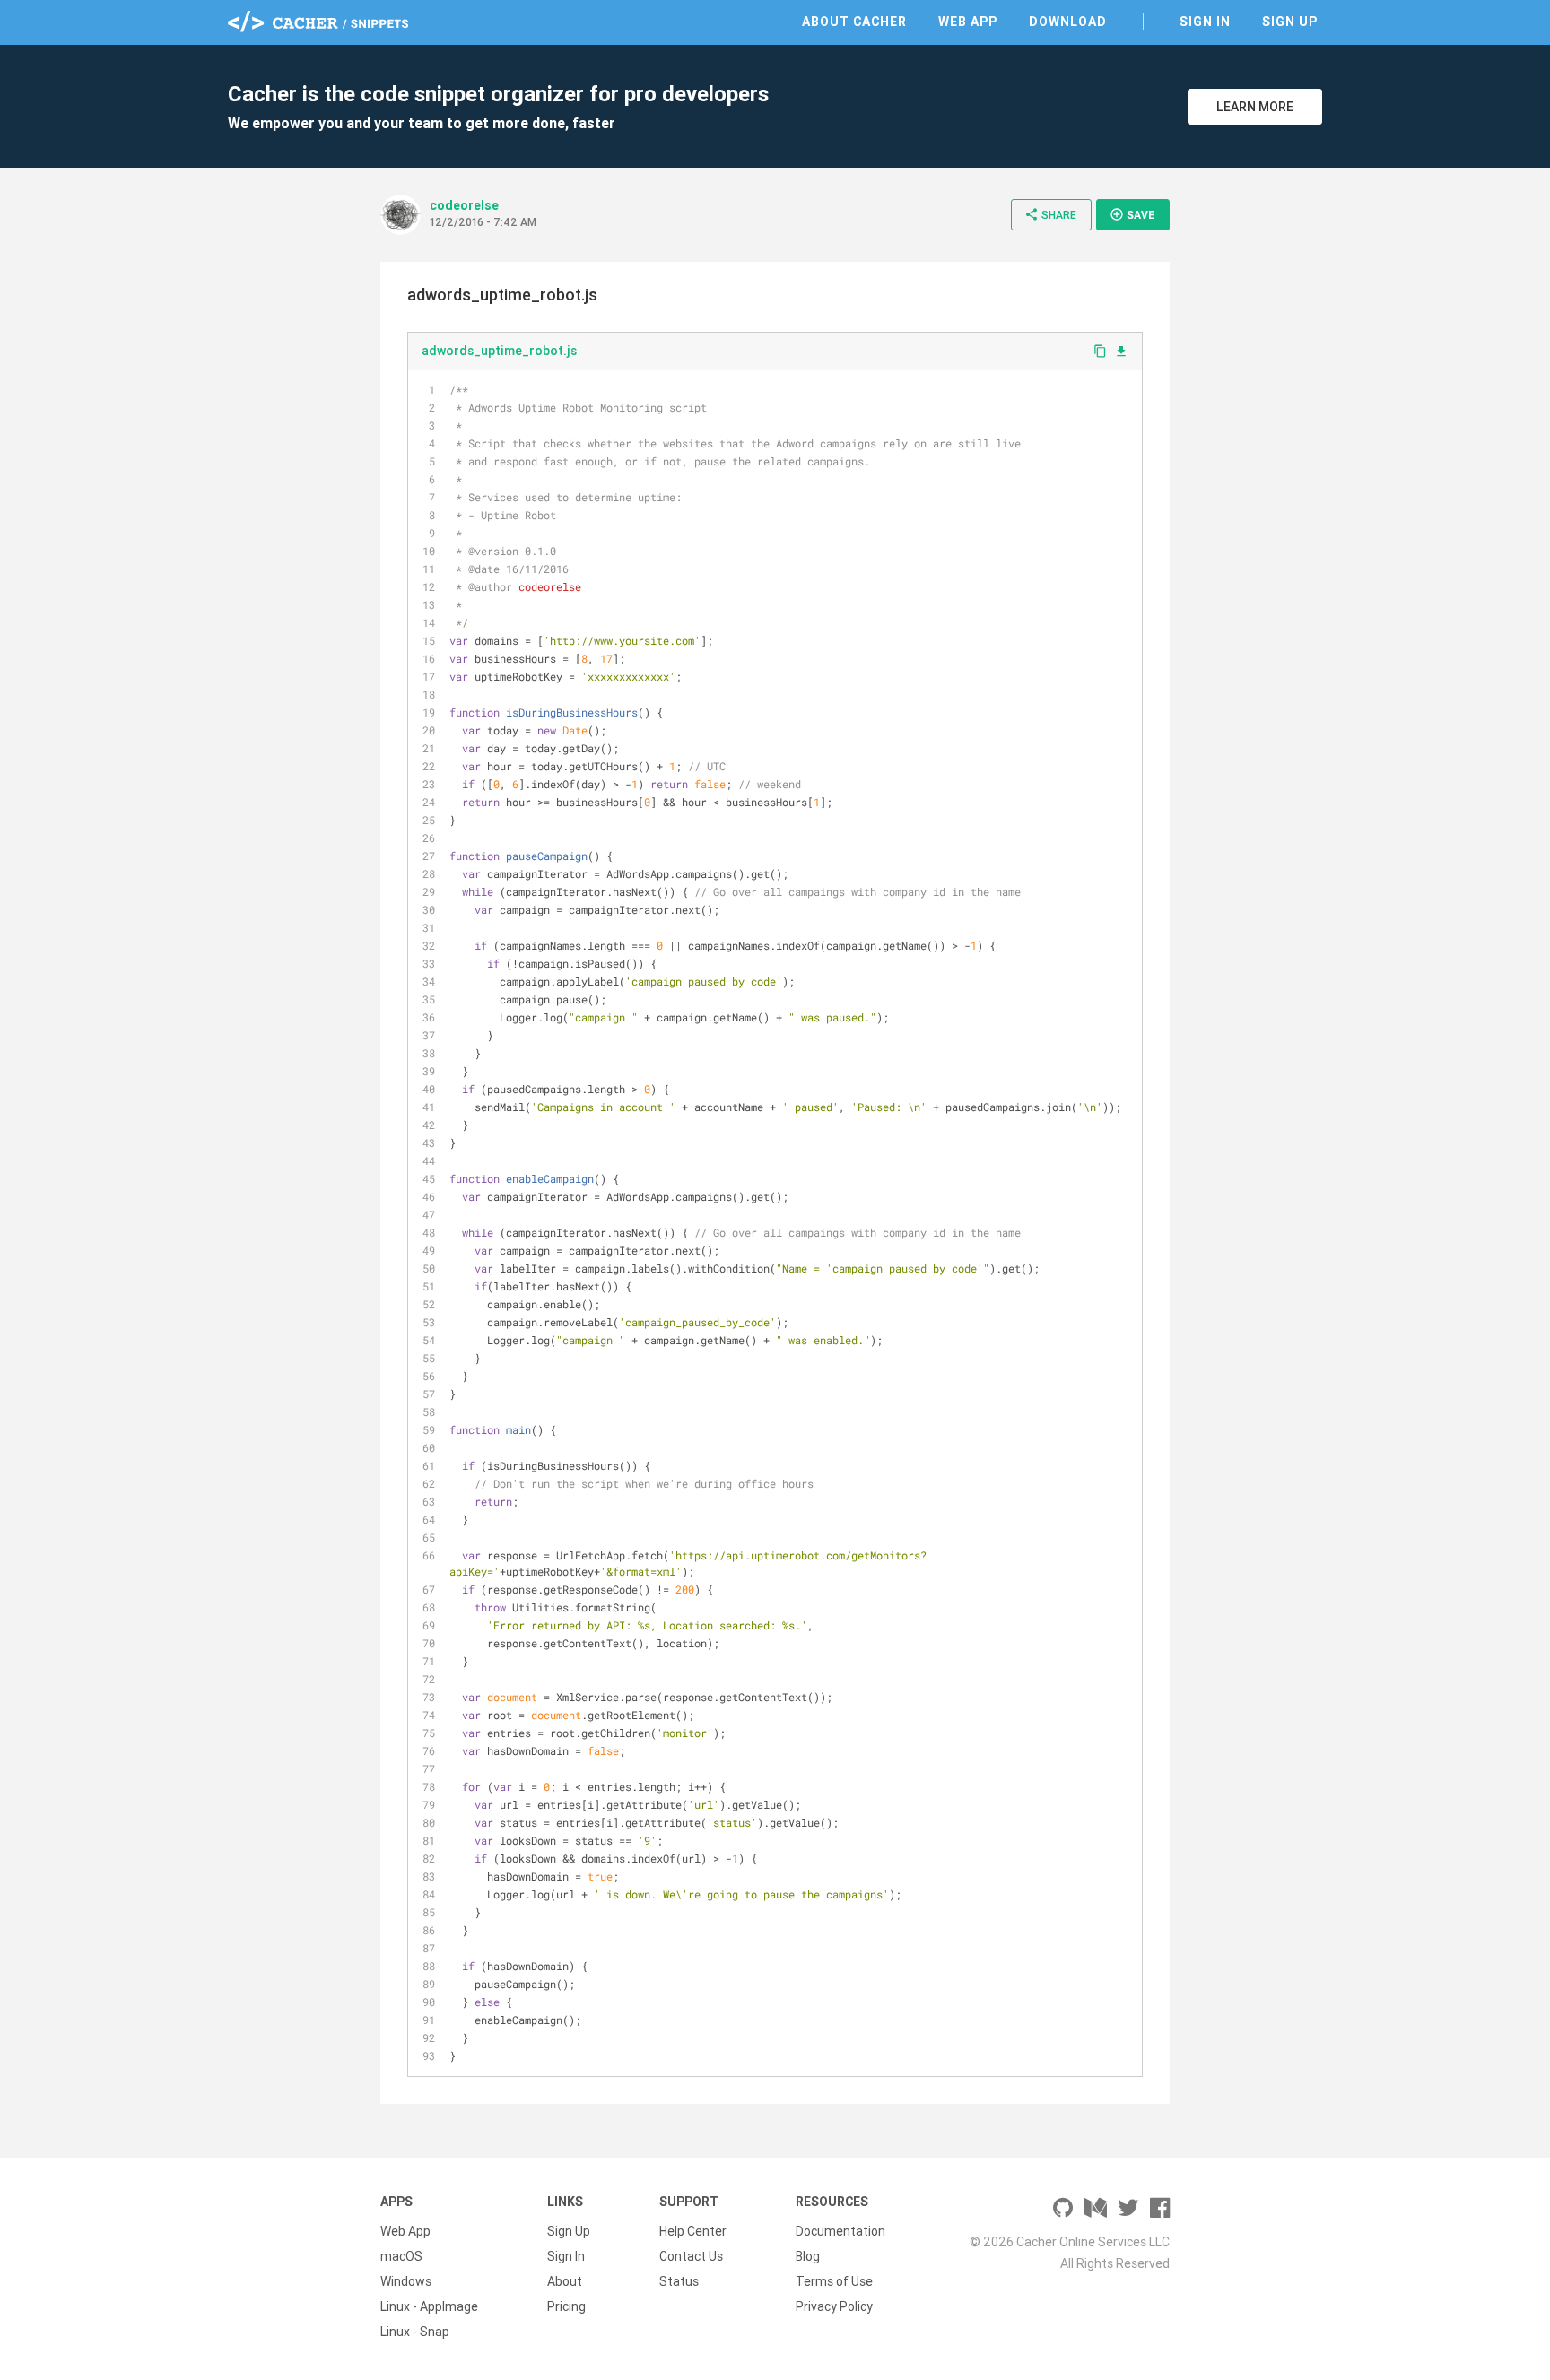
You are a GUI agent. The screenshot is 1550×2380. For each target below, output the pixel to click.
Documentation (840, 2231)
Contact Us (691, 2256)
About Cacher (854, 22)
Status (679, 2281)
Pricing (566, 2306)
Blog (808, 2256)
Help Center (693, 2231)
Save (1132, 214)
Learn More (1255, 107)
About (565, 2281)
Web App (968, 22)
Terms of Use (834, 2281)
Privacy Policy (834, 2306)
